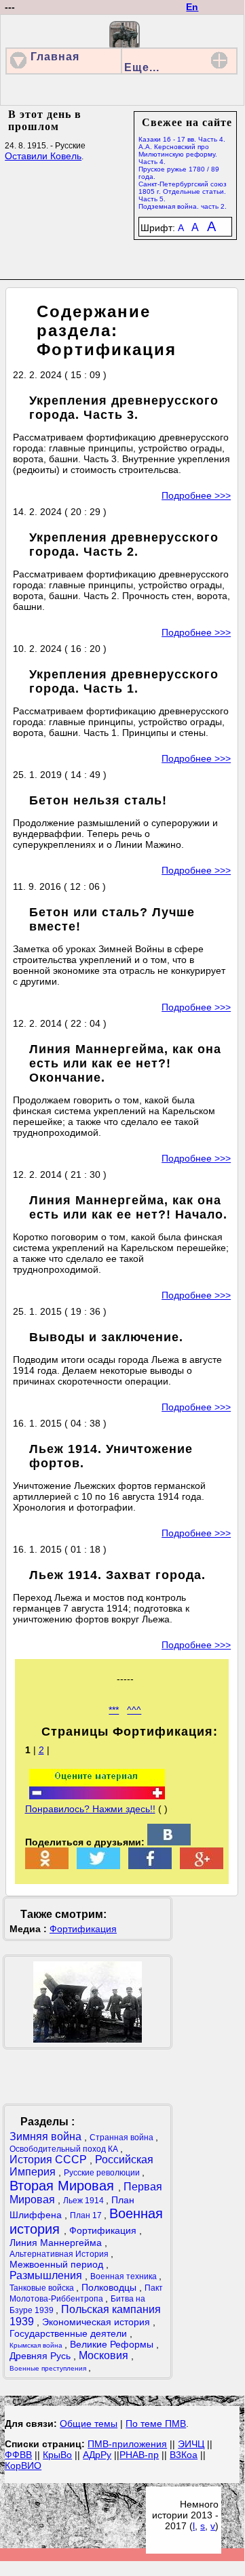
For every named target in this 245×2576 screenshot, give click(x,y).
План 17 (87, 2215)
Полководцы (110, 2287)
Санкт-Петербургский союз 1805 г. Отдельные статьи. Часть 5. (183, 191)
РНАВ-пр (139, 2455)
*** (114, 1710)
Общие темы (89, 2424)
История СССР (50, 2160)
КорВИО (23, 2466)
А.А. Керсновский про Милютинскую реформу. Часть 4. (178, 154)
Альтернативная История (60, 2254)
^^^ (134, 1710)
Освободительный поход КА (65, 2149)
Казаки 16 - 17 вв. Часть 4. (182, 139)
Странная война (122, 2138)
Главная (55, 57)
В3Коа (184, 2455)
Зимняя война (47, 2137)
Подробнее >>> (196, 495)
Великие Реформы (113, 2344)
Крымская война (37, 2345)
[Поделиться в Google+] (202, 1866)
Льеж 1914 (84, 2201)
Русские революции (103, 2173)
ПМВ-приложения (127, 2444)
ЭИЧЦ (191, 2444)
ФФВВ (18, 2455)
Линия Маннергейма (57, 2243)
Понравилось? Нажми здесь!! (90, 1809)
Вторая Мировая (64, 2186)
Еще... (142, 67)
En (192, 7)
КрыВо (57, 2455)
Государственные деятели (70, 2333)
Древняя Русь (41, 2356)
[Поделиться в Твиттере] (98, 1866)
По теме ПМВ (156, 2424)
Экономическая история (97, 2322)
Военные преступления (49, 2368)
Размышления (47, 2275)
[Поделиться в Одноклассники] (47, 1866)
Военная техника (125, 2276)
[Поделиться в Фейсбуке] (150, 1866)
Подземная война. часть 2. (183, 206)
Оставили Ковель (43, 156)
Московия (105, 2355)
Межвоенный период (58, 2264)
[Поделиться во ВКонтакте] (169, 1842)
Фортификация (83, 1929)
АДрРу (97, 2455)
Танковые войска (43, 2288)
